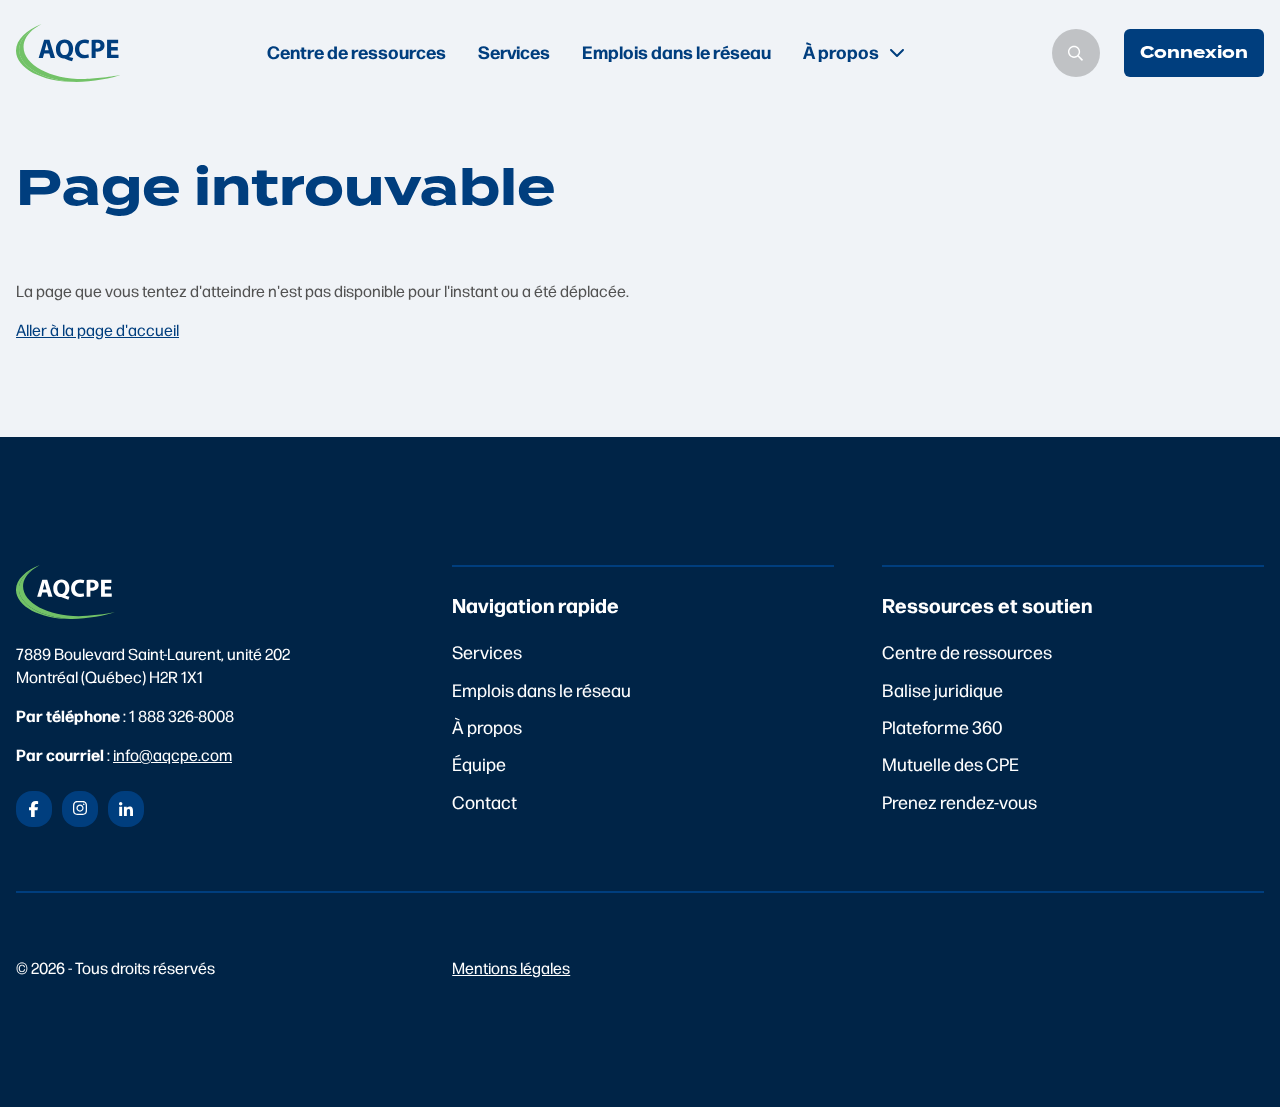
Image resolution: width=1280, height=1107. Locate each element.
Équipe (479, 763)
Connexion (1194, 52)
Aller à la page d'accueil (97, 329)
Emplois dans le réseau (676, 51)
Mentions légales (511, 967)
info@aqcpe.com (172, 754)
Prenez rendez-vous (959, 801)
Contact (484, 801)
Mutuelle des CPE (950, 763)
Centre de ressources (356, 51)
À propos (487, 726)
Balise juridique (942, 689)
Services (514, 51)
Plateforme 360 (942, 726)
